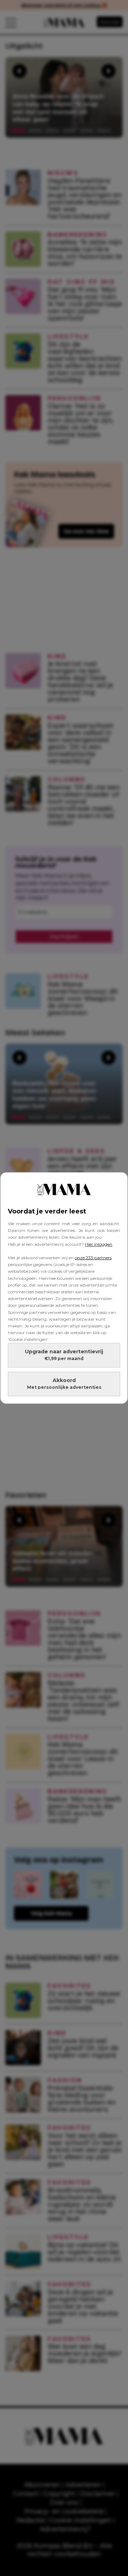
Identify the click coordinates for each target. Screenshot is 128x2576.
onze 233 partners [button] (93, 1258)
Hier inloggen (99, 1244)
